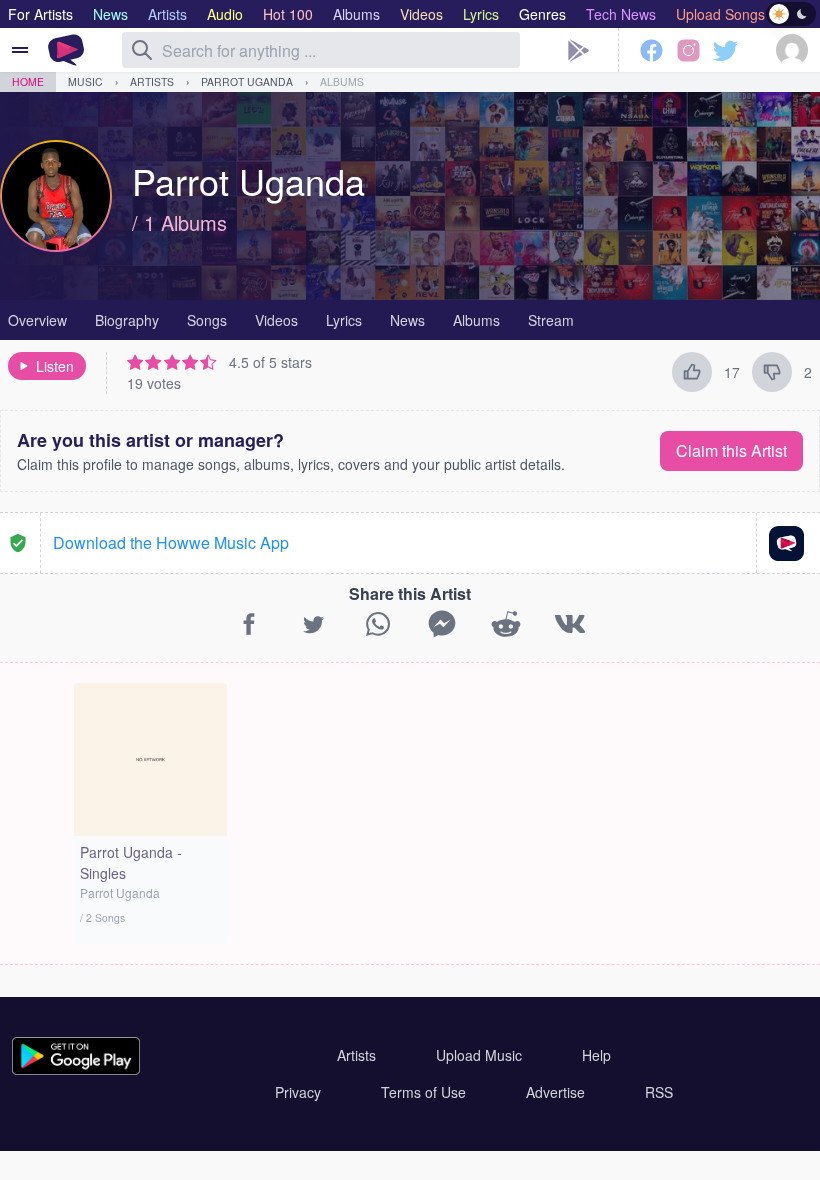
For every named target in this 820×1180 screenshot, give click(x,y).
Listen (55, 366)
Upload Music (479, 1055)
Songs (207, 320)
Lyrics (344, 320)
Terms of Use (423, 1092)
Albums (342, 81)
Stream (551, 320)
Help (596, 1055)
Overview (37, 320)
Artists (152, 81)
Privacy (298, 1092)
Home (28, 81)
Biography (127, 320)
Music (85, 81)
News (407, 320)
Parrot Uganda (247, 81)
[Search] (142, 50)
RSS (659, 1092)
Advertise (555, 1092)
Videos (276, 320)
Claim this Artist (731, 450)
